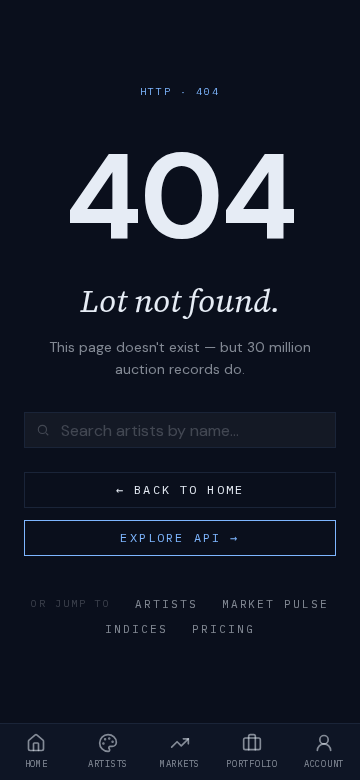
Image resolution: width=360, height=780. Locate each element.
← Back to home (180, 489)
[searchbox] (180, 430)
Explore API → (179, 537)
